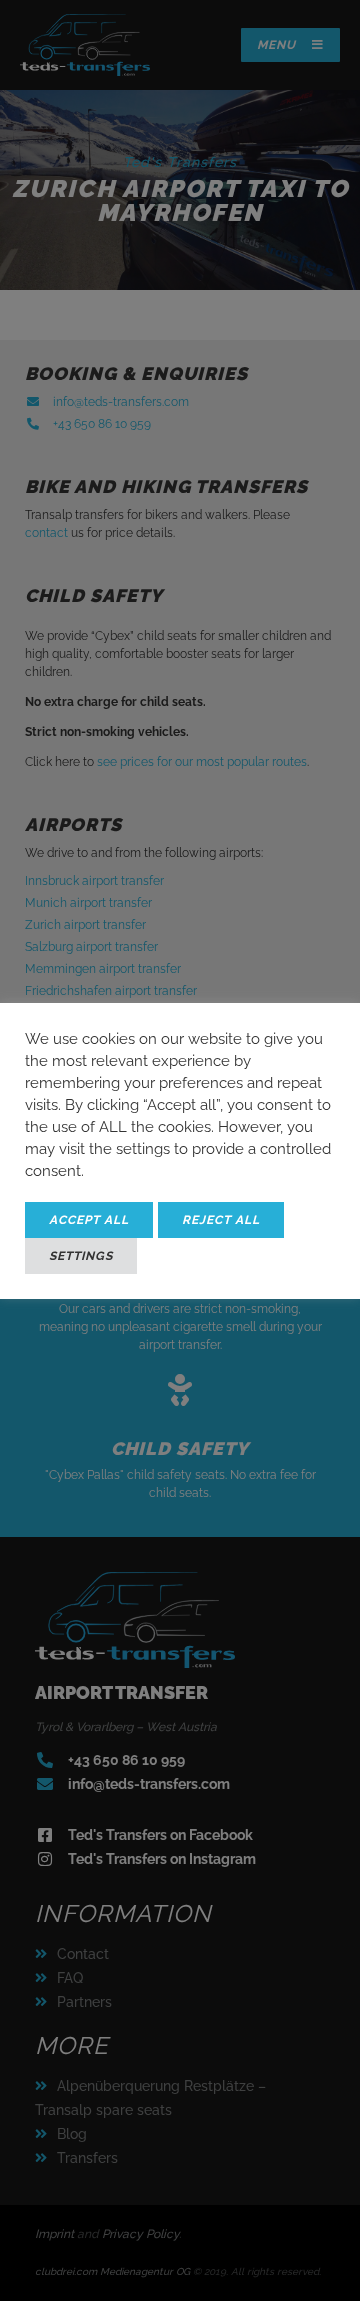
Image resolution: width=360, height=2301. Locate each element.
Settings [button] (81, 1256)
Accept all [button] (89, 1220)
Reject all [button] (221, 1220)
